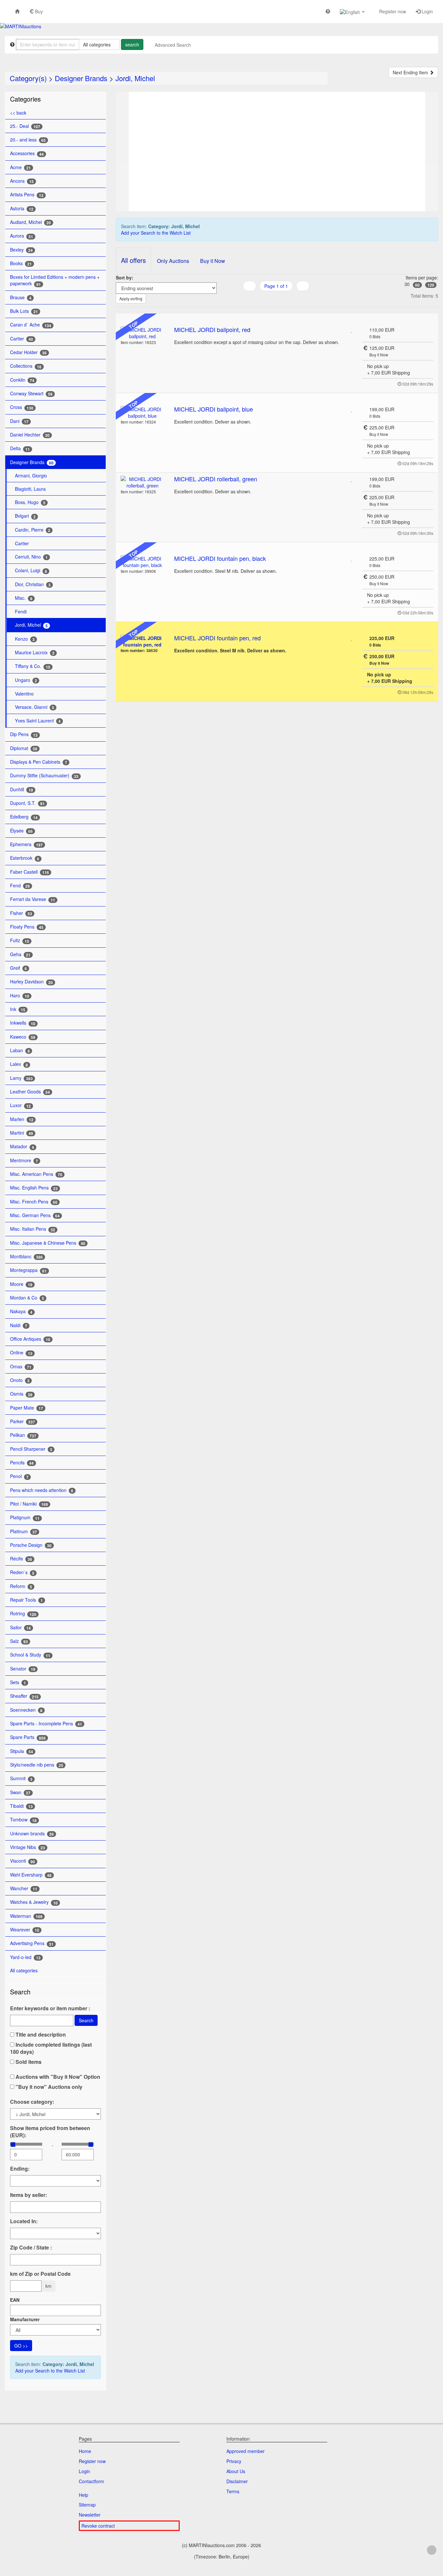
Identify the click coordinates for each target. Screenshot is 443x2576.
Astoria (22, 209)
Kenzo (25, 639)
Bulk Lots (24, 311)
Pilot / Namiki (29, 1504)
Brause (21, 297)
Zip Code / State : (31, 2248)
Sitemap (87, 2505)
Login (427, 11)
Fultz (20, 940)
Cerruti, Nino (31, 557)
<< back (18, 113)
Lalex (19, 1064)
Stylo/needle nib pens (37, 1765)
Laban (20, 1050)
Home (85, 2451)
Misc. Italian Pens (33, 1229)
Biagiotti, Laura (30, 489)
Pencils (22, 1463)
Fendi (21, 611)
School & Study (30, 1655)
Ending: (20, 2169)
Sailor (20, 1627)
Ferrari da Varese (33, 899)
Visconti (23, 1861)
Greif (18, 968)
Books (21, 263)
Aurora (22, 236)
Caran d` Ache (31, 325)
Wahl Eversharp (31, 1875)
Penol (19, 1476)
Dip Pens (24, 734)
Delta (20, 448)
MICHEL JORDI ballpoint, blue (214, 409)
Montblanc (26, 1257)
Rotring (23, 1614)
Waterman (26, 1916)
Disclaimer (237, 2481)
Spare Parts (28, 1737)
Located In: (24, 2221)
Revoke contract (98, 2526)
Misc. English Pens (34, 1188)
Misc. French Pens (34, 1202)
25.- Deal (25, 126)
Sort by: (125, 277)
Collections (26, 366)
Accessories (27, 153)
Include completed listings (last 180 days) (51, 2048)
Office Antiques (30, 1339)
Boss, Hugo (30, 502)
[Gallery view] (276, 299)
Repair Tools (26, 1600)
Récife (21, 1559)
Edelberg (24, 817)
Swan (20, 1792)
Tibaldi (21, 1806)
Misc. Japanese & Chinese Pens (48, 1243)
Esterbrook (25, 858)
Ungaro (26, 680)
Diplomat (24, 748)
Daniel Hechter (30, 435)
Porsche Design (31, 1545)
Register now (392, 11)
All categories (24, 1970)
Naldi (19, 1325)
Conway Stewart (31, 394)
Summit (21, 1778)
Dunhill (22, 789)
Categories (25, 99)
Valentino (24, 694)
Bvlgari (25, 516)
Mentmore (24, 1160)
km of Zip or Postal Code (40, 2274)
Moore (21, 1284)
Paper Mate (27, 1408)
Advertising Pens (32, 1943)
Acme (20, 167)
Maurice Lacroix (35, 653)
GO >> (21, 2346)
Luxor (20, 1105)
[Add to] (352, 330)
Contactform (91, 2481)
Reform (21, 1586)
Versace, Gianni (35, 707)
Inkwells (23, 1023)
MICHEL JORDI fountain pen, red (217, 638)
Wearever (25, 1930)
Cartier (22, 339)
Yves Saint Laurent (38, 721)
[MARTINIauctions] (21, 26)
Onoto (20, 1380)
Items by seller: (29, 2195)
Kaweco (23, 1037)
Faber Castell (30, 872)
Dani (19, 421)
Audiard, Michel (30, 222)
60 (417, 285)
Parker (23, 1421)
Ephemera (26, 844)
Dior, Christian (33, 584)
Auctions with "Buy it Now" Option (57, 2077)
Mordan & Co (27, 1298)
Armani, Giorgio (31, 475)
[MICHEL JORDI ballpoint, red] (143, 333)
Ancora (22, 181)
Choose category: (32, 2102)
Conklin (22, 380)
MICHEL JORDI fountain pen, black (220, 558)
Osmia (21, 1394)
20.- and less (28, 140)
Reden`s (22, 1572)
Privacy (234, 2461)
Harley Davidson (31, 982)
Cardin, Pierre (33, 530)
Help (84, 2495)
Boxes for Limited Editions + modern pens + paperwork (55, 280)
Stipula (22, 1751)
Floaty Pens (27, 927)
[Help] (328, 11)
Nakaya (21, 1311)
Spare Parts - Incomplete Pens (46, 1724)
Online (21, 1353)
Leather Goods (30, 1092)
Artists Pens (27, 195)
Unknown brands (32, 1834)
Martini (22, 1133)
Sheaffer (24, 1696)
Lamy (21, 1078)
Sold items (28, 2062)
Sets (18, 1682)
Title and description (40, 2035)
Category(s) (28, 78)
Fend (20, 886)
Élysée (21, 831)
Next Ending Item (411, 72)
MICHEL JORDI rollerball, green (216, 479)
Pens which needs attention (42, 1490)
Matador (22, 1146)
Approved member (245, 2451)
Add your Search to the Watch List (50, 2371)
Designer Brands (81, 78)
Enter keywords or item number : (50, 2008)
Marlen (22, 1119)
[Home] (17, 11)
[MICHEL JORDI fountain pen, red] (143, 641)
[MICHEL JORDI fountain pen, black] (143, 562)
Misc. (24, 598)
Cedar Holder (28, 352)
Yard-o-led (25, 1957)
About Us (236, 2471)
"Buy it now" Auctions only (48, 2087)
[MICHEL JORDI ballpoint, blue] (143, 413)
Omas (21, 1367)
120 (431, 285)
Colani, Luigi (31, 570)
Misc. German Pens (35, 1215)
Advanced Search (173, 45)
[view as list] (268, 299)
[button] (352, 12)
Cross (22, 407)
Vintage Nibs (28, 1847)
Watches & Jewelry (34, 1902)
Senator (23, 1669)
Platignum (25, 1517)
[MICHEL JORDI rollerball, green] (143, 482)
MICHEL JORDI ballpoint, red (212, 329)
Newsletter (90, 2515)
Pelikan (23, 1435)
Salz (19, 1641)
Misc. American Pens (36, 1174)
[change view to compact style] (284, 299)
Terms (233, 2491)
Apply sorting (131, 298)
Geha (20, 954)
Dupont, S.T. (27, 803)
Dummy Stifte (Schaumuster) (44, 776)
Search (86, 2020)
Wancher (24, 1888)
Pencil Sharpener (31, 1449)
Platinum (24, 1531)
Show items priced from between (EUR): (50, 2132)
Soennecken (26, 1710)
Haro (20, 996)
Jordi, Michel (135, 78)
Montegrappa (28, 1270)
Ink (18, 1009)
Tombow (23, 1820)
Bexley (21, 250)
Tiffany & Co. (33, 666)
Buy (38, 11)
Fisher (21, 913)
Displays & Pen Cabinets (39, 762)
